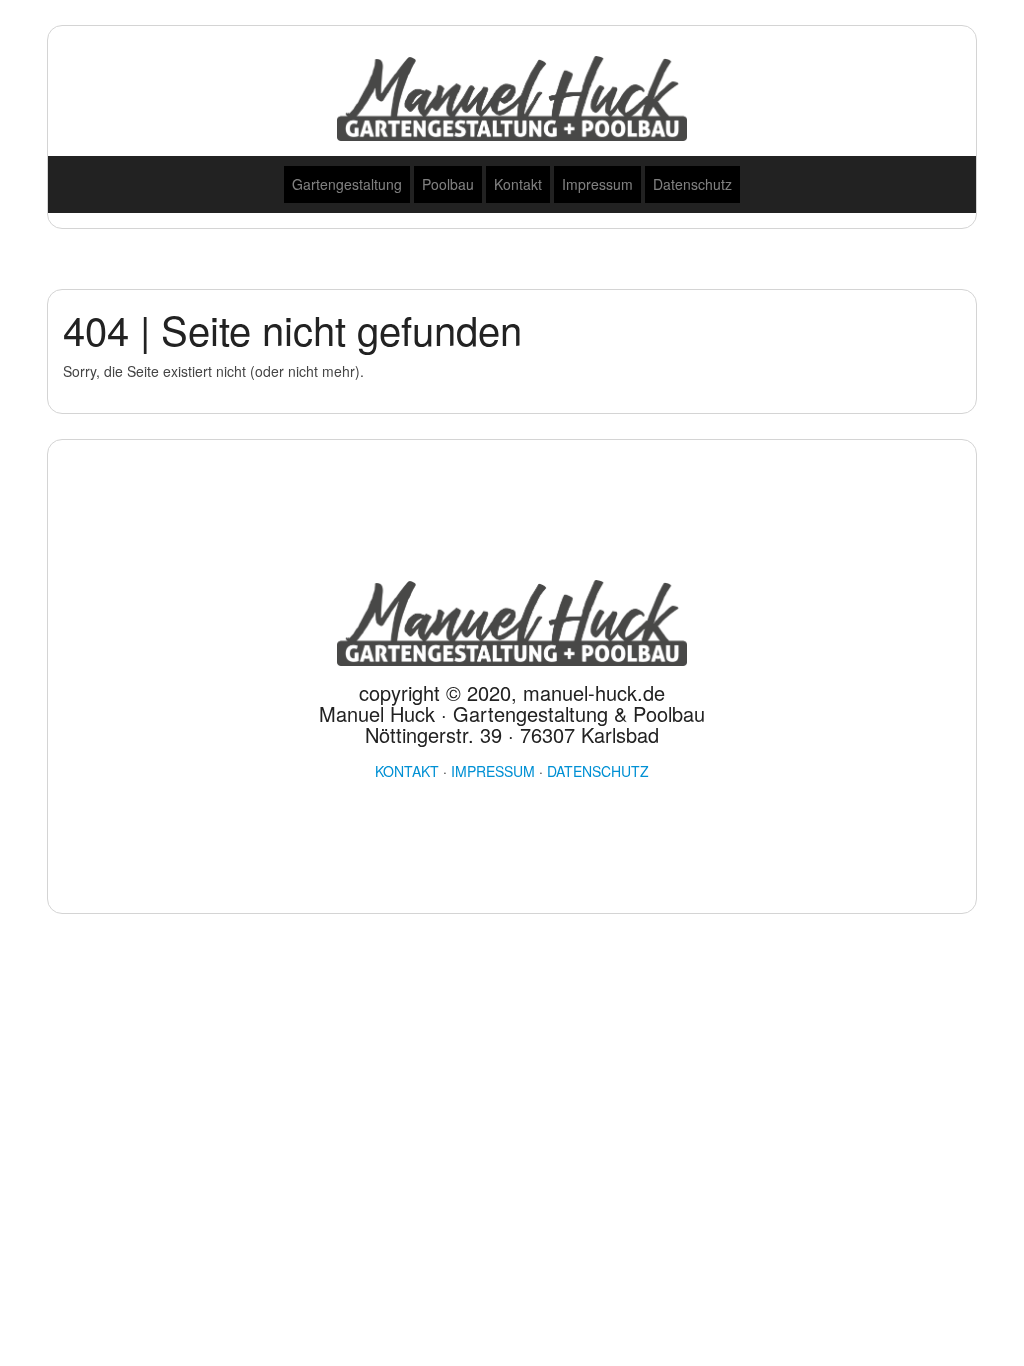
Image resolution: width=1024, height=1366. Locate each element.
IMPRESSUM (493, 771)
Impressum (597, 184)
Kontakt (518, 184)
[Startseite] (512, 96)
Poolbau (448, 184)
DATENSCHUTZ (598, 771)
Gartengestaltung (347, 184)
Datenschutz (692, 184)
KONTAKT (407, 771)
